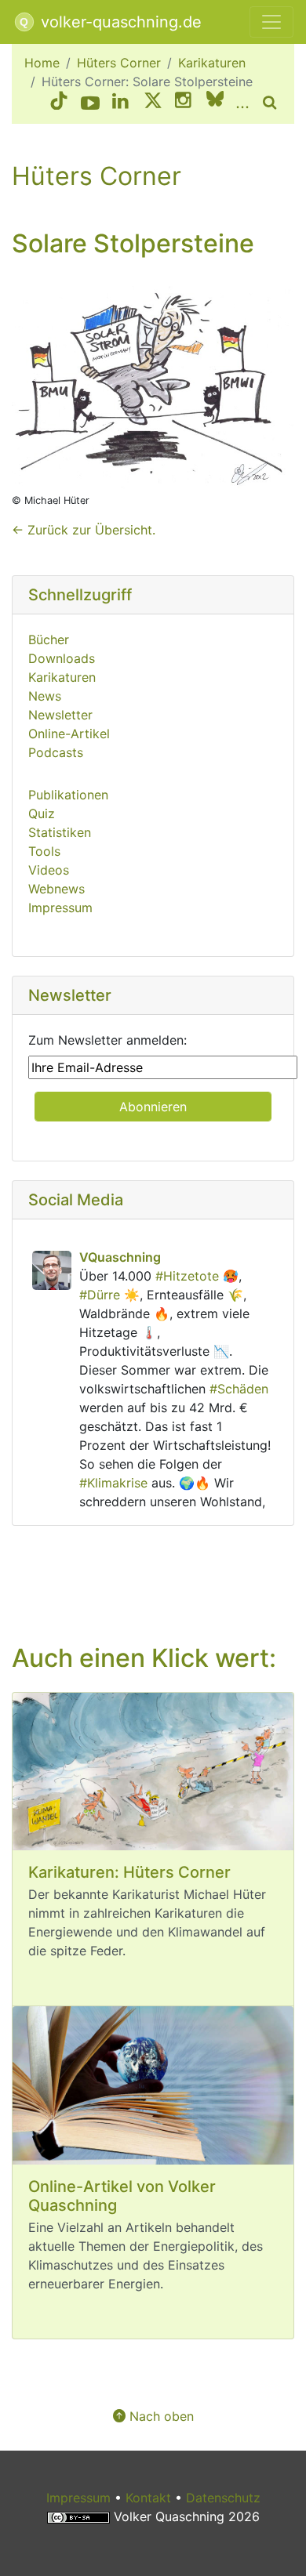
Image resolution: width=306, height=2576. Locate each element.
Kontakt (148, 2498)
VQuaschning (120, 1257)
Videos (49, 870)
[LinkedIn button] (122, 103)
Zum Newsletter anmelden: (107, 1040)
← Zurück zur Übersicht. (84, 530)
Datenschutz (223, 2498)
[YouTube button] (90, 103)
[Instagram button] (184, 103)
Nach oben (160, 2416)
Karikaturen (212, 63)
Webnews (56, 889)
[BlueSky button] (215, 103)
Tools (44, 851)
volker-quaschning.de (119, 22)
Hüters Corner (119, 63)
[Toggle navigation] (271, 22)
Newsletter (60, 715)
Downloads (62, 658)
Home (42, 63)
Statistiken (60, 832)
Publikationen (68, 795)
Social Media (76, 1200)
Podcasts (56, 752)
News (45, 696)
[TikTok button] (59, 103)
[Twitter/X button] (153, 103)
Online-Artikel (69, 734)
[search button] (272, 103)
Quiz (42, 813)
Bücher (49, 639)
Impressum (60, 908)
